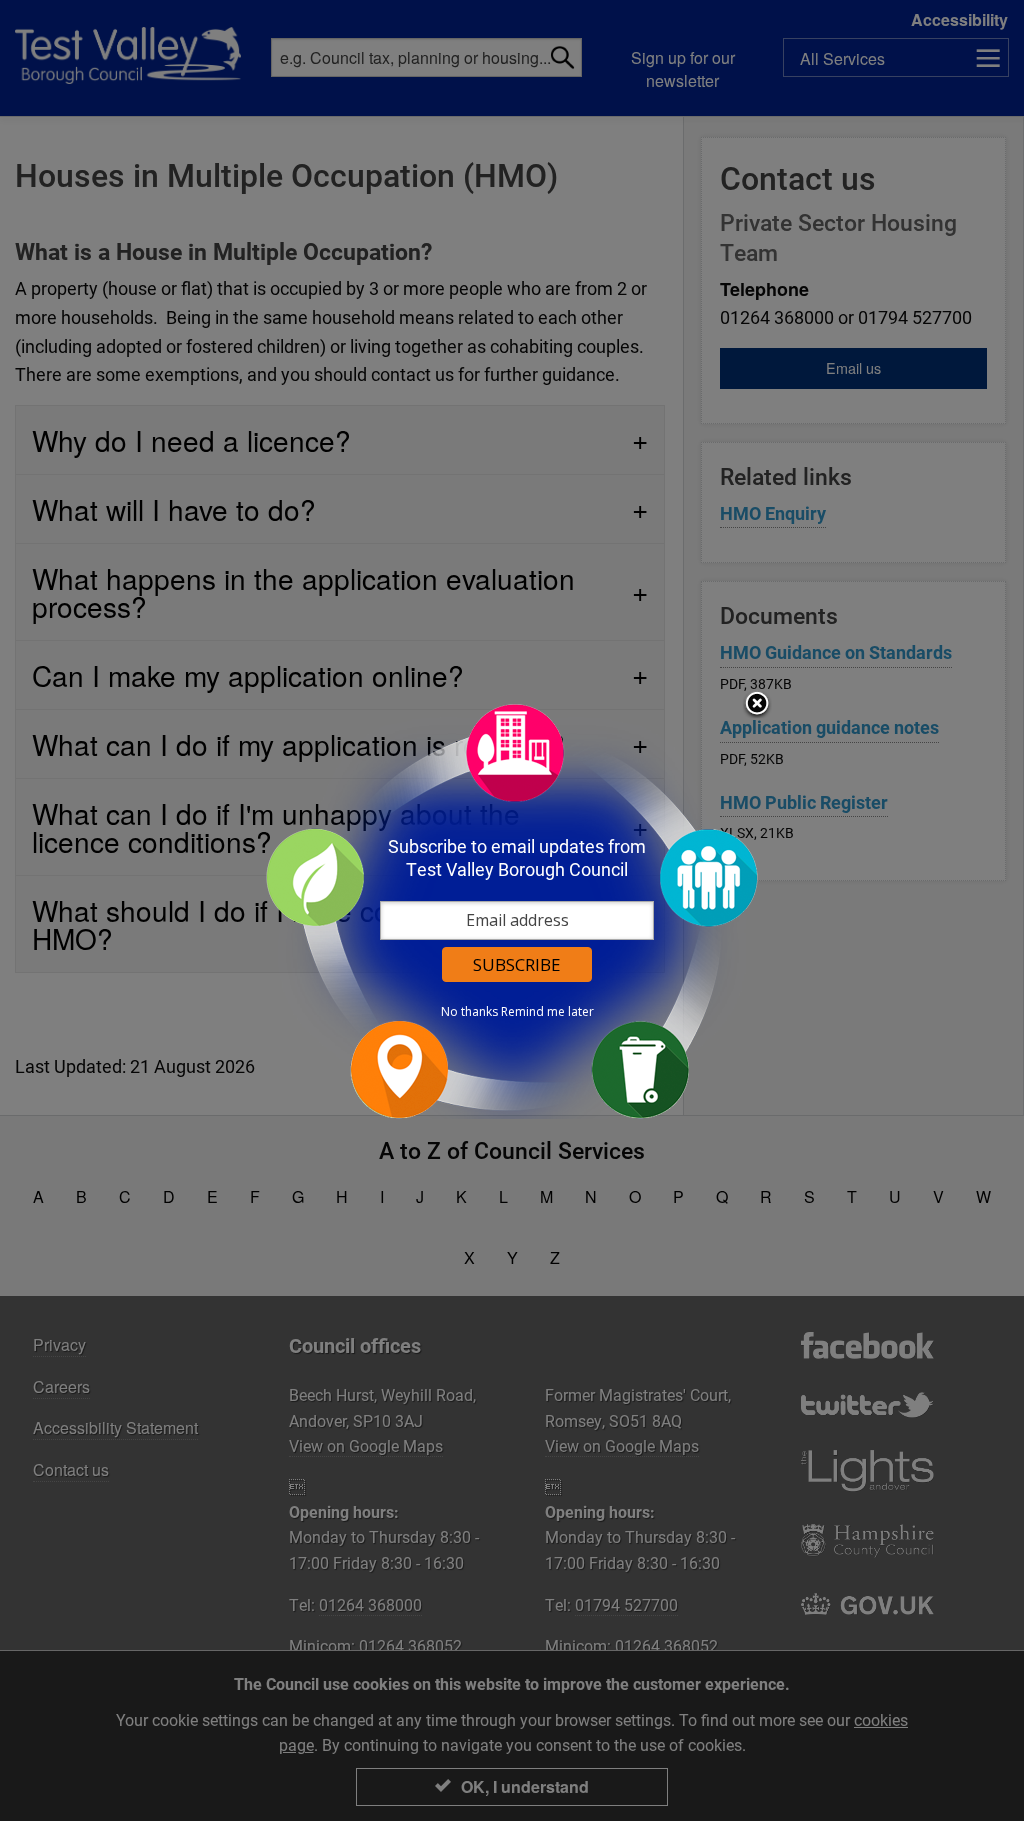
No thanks (469, 1012)
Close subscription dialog (757, 705)
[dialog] (512, 910)
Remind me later (547, 1012)
